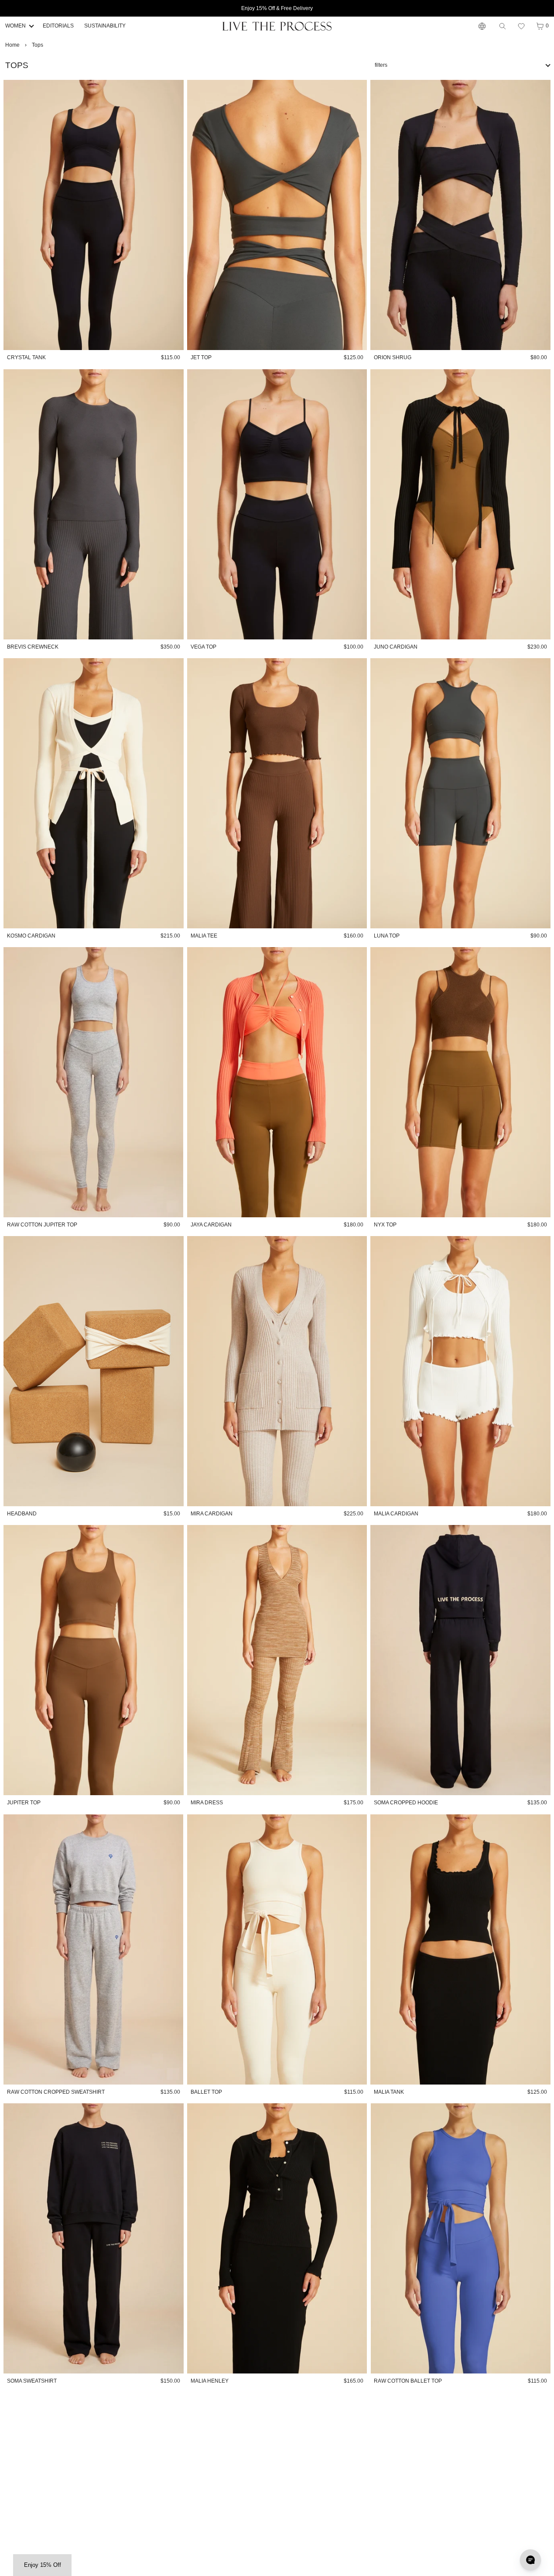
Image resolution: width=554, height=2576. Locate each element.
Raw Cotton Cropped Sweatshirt (56, 2092)
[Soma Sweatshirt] (94, 2238)
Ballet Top (206, 2092)
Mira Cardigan (212, 1514)
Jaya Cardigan (211, 1225)
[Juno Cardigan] (460, 504)
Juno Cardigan (396, 647)
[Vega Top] (277, 504)
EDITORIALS (58, 26)
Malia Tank (389, 2092)
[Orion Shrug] (460, 215)
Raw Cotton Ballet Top (408, 2381)
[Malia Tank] (460, 1949)
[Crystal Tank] (94, 215)
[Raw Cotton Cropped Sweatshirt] (94, 1949)
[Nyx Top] (460, 1082)
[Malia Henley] (277, 2238)
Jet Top (201, 357)
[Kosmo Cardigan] (94, 793)
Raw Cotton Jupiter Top (42, 1225)
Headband (22, 1514)
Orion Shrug (393, 357)
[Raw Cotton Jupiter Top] (94, 1082)
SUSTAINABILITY (105, 26)
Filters (381, 65)
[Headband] (94, 1371)
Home (12, 45)
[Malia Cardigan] (460, 1371)
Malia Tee (204, 936)
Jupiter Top (24, 1803)
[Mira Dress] (277, 1660)
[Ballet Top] (277, 1949)
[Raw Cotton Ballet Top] (460, 2238)
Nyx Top (385, 1225)
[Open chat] (530, 2560)
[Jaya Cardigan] (277, 1082)
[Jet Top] (277, 215)
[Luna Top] (460, 793)
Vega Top (203, 647)
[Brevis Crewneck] (94, 504)
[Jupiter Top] (94, 1660)
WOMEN (15, 26)
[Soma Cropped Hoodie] (460, 1660)
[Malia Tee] (277, 793)
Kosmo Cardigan (31, 936)
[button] (521, 26)
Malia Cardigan (396, 1514)
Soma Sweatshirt (32, 2381)
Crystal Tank (26, 357)
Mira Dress (207, 1803)
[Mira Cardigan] (277, 1371)
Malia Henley (210, 2381)
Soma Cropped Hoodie (406, 1803)
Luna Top (387, 936)
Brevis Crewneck (33, 647)
